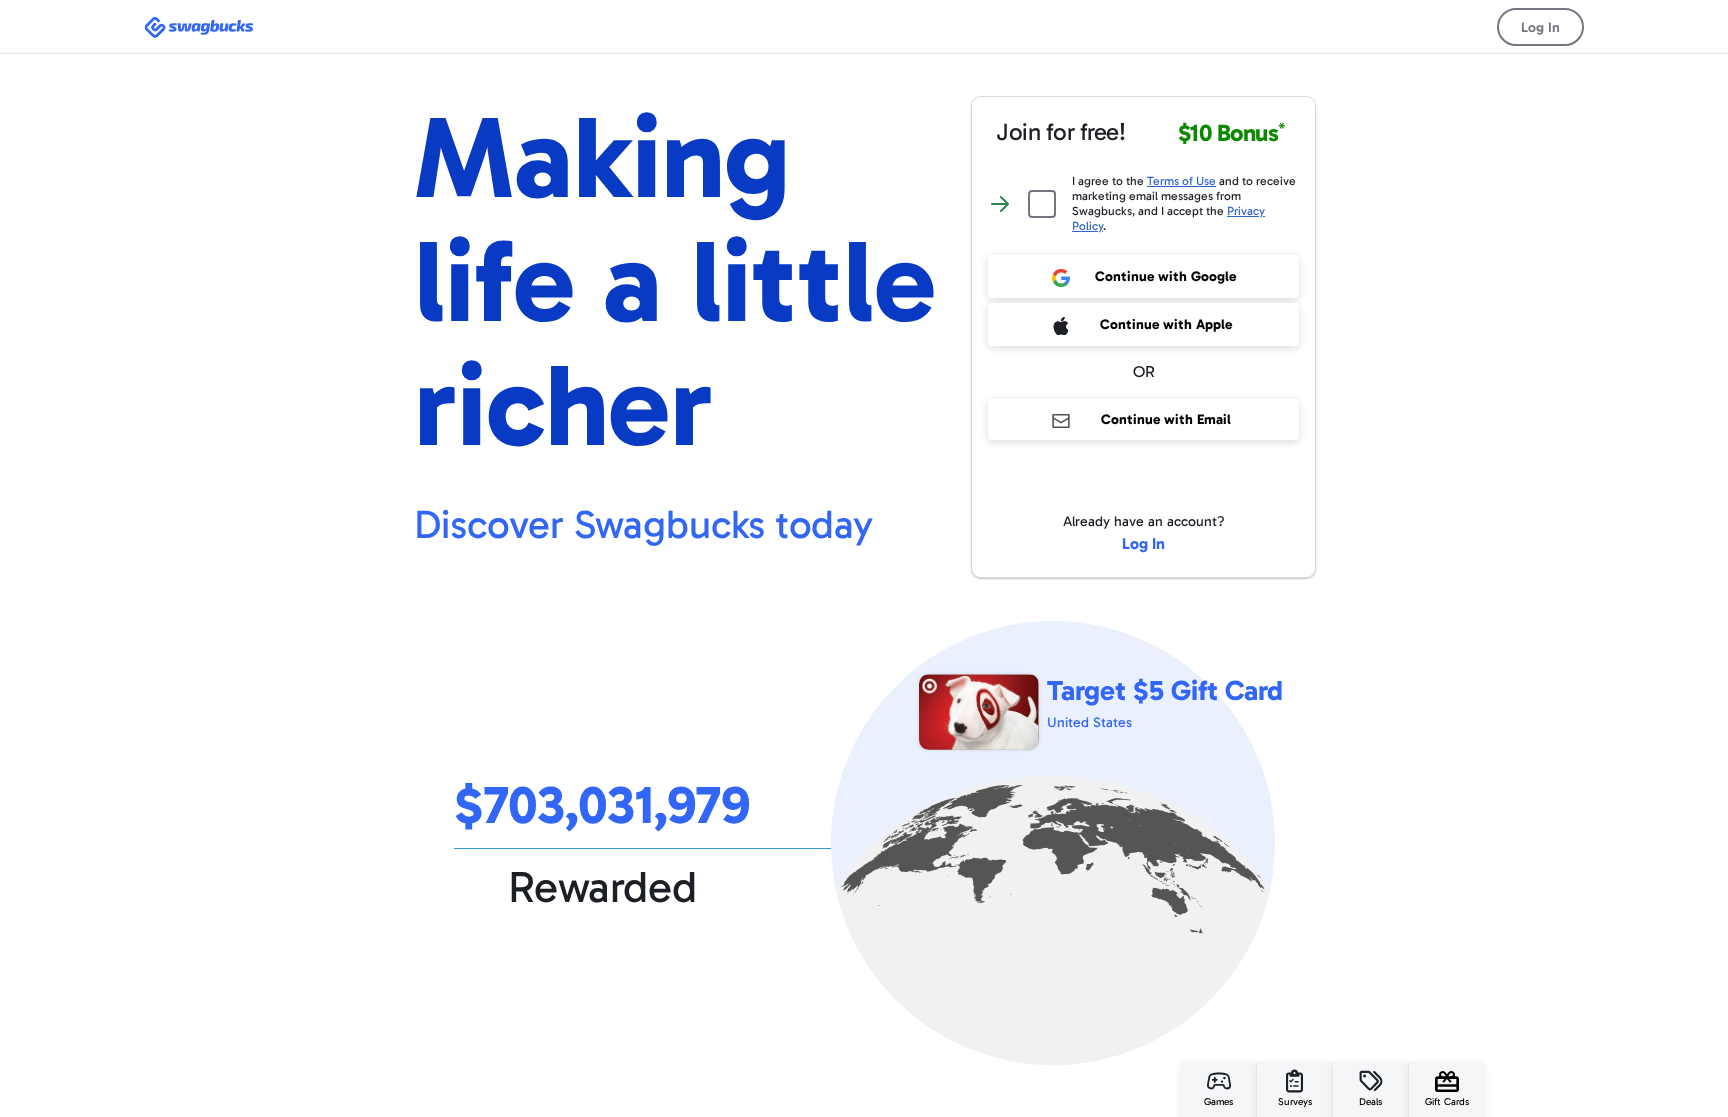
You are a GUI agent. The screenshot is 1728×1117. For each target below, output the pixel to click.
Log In (1540, 27)
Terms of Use (1181, 181)
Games (1218, 1102)
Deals (1370, 1102)
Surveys (1295, 1102)
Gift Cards (1447, 1102)
